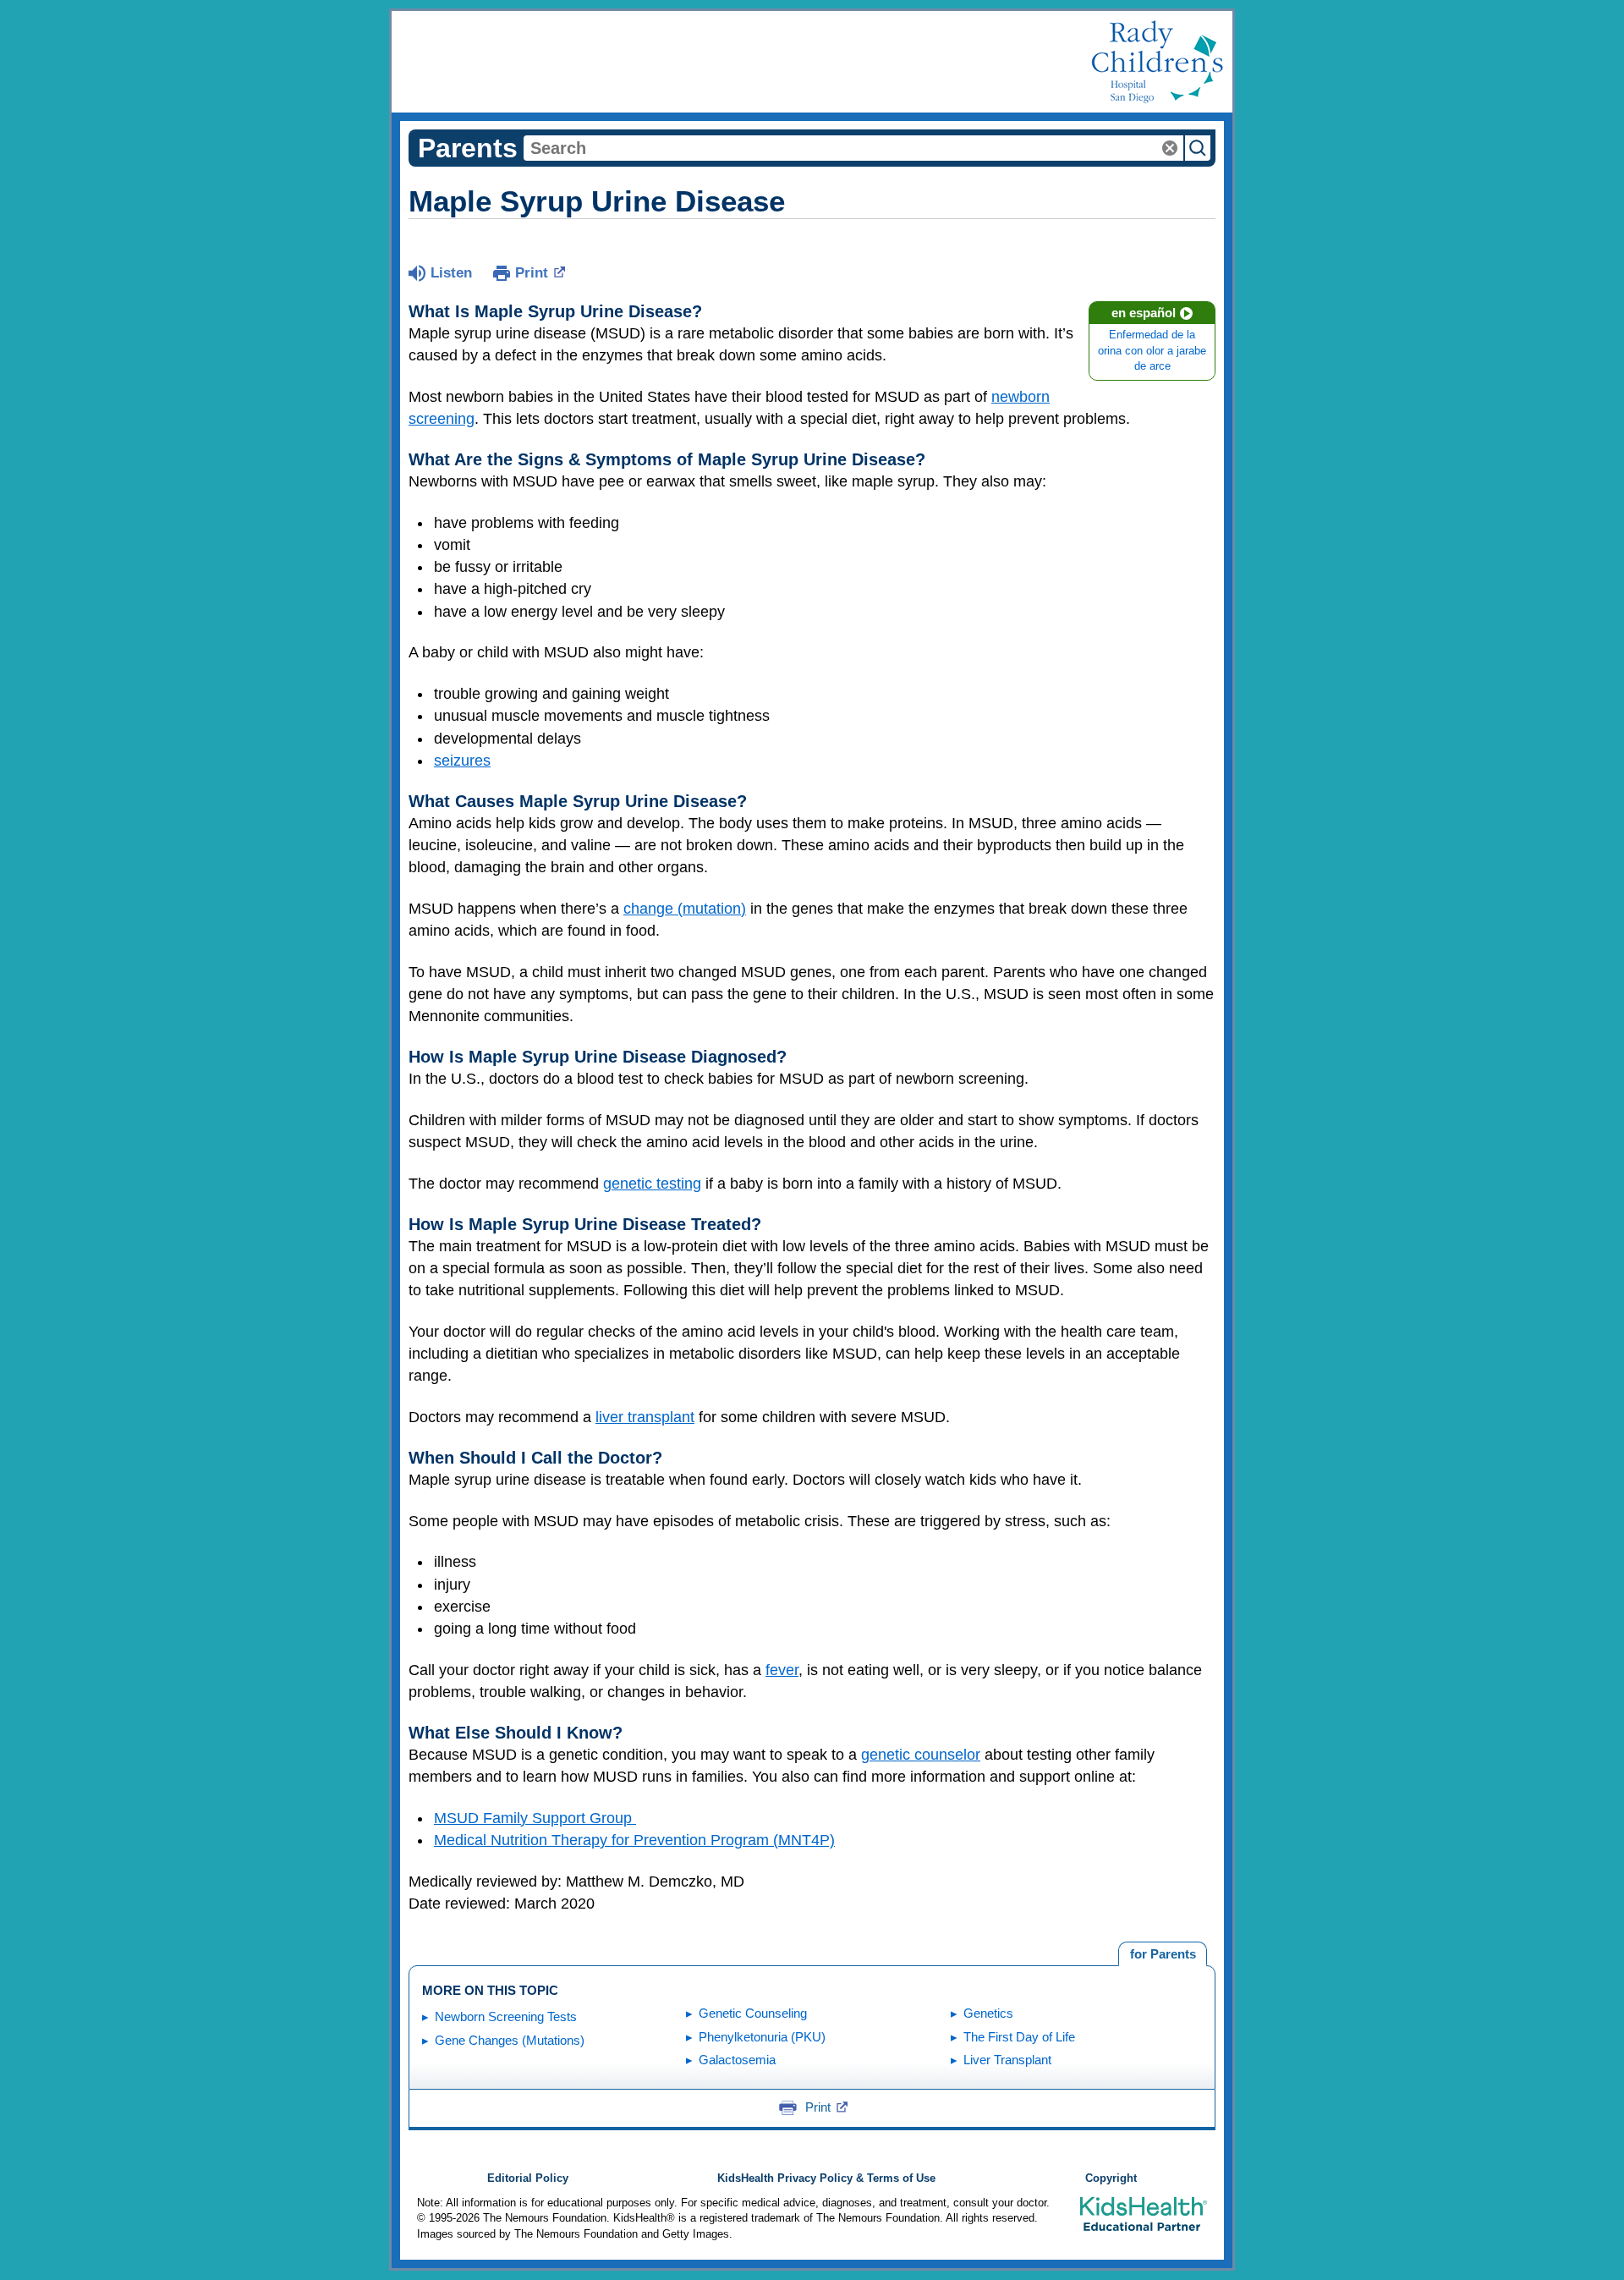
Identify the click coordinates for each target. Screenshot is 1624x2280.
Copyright (1111, 2178)
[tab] (1163, 1954)
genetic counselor (921, 1755)
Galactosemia (737, 2060)
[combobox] (853, 148)
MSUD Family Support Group (535, 1818)
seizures (462, 761)
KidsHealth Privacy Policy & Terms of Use (826, 2178)
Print (532, 273)
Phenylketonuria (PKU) (762, 2037)
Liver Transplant (1007, 2060)
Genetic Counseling (753, 2013)
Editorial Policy (528, 2178)
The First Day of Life (1019, 2037)
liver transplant (645, 1417)
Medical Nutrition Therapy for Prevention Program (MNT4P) (634, 1840)
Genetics (988, 2013)
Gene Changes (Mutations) (510, 2040)
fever (782, 1670)
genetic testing (652, 1184)
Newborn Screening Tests (506, 2016)
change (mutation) (685, 909)
